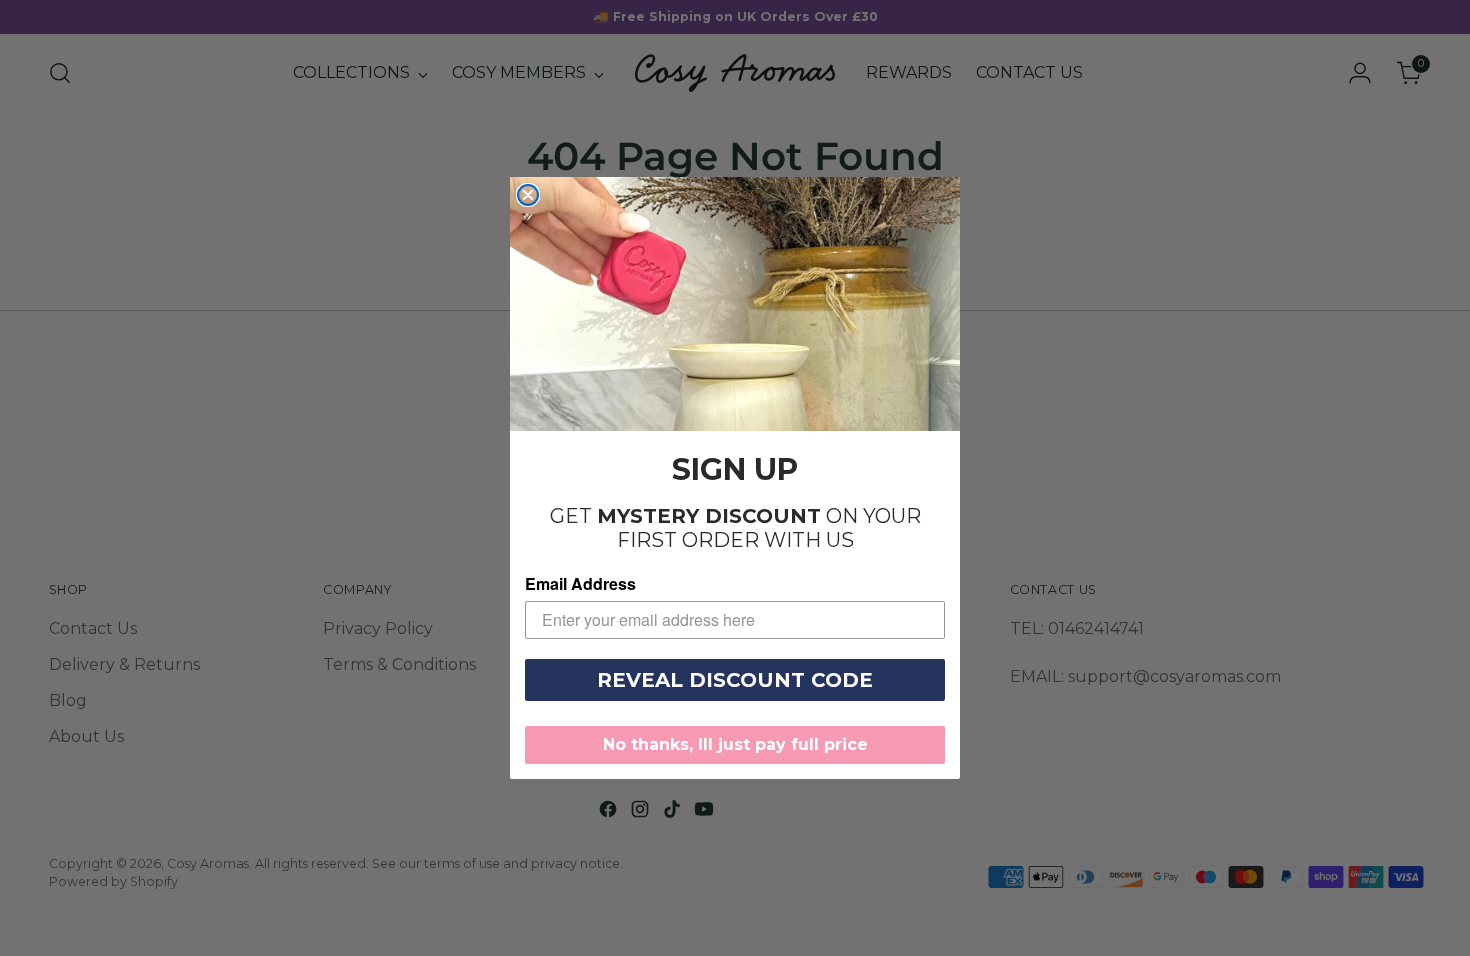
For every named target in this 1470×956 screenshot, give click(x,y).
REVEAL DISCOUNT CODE (735, 680)
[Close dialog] (528, 195)
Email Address (580, 583)
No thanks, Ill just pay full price (735, 744)
